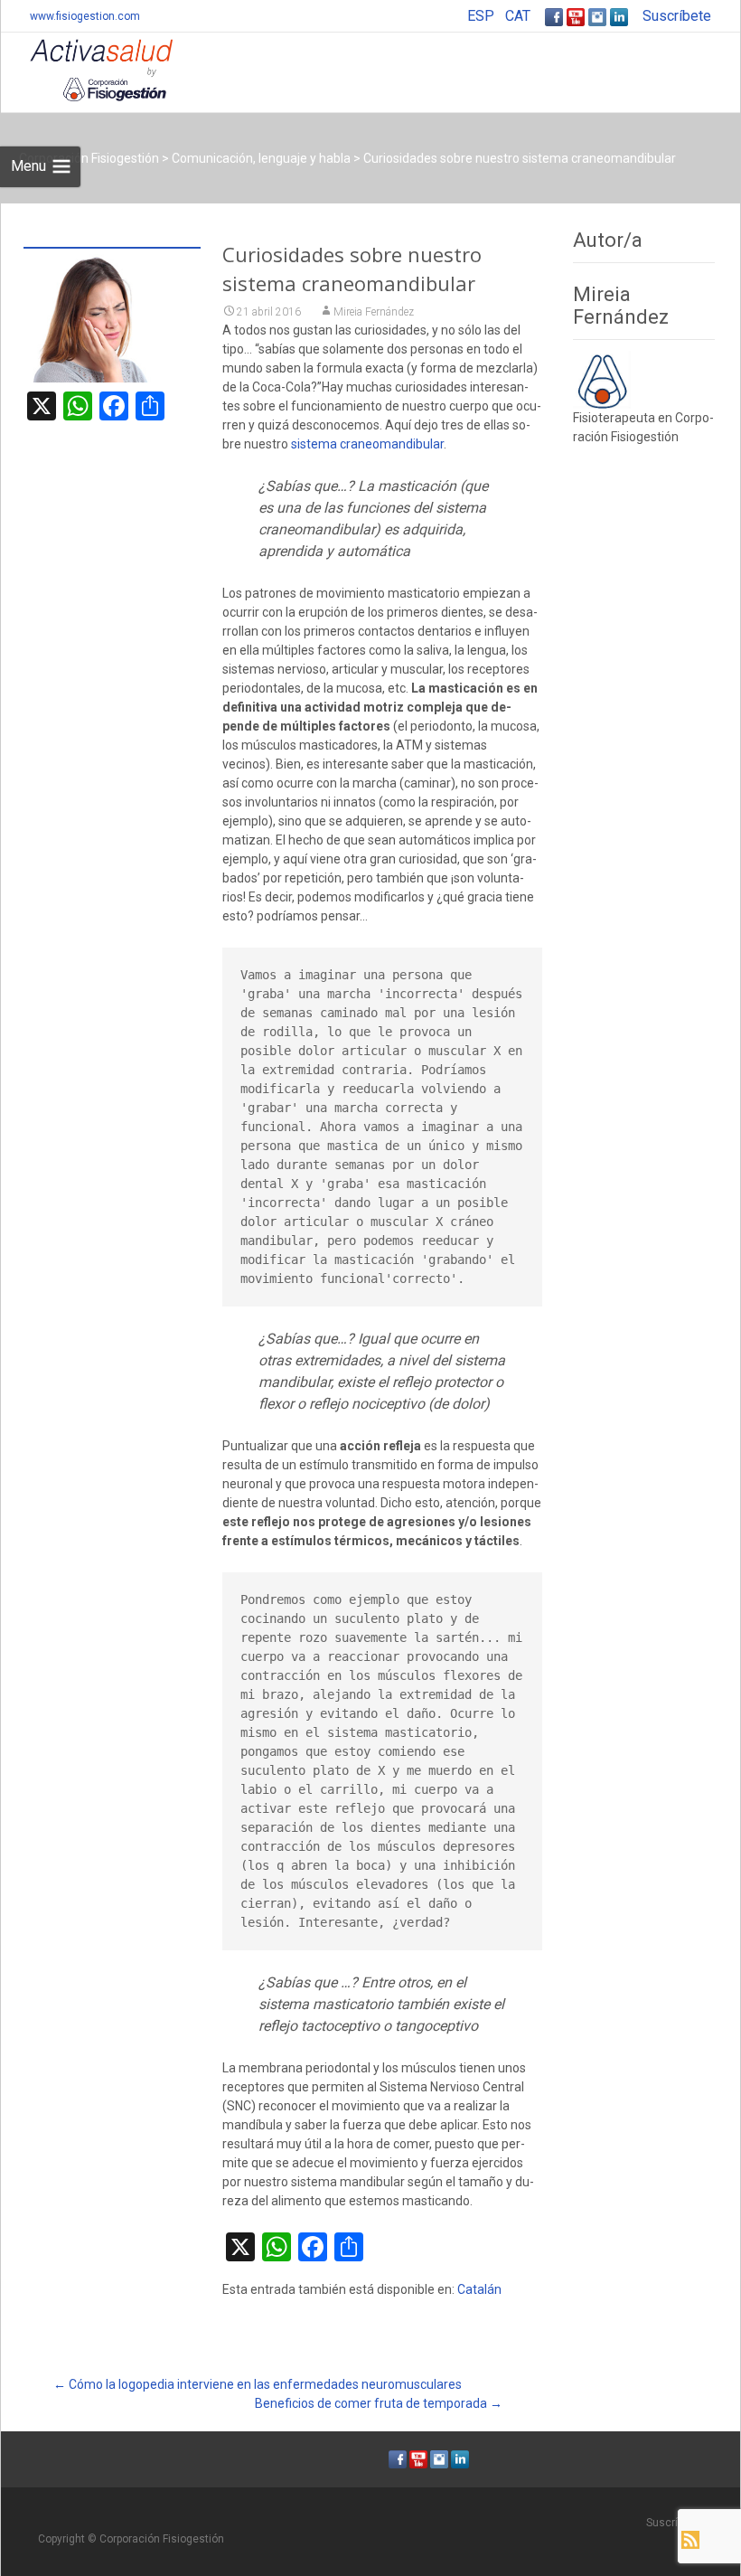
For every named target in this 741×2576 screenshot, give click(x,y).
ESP (481, 16)
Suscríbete (677, 16)
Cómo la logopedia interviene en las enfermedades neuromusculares (258, 2384)
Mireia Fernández (374, 312)
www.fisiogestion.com (85, 16)
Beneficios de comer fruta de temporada (379, 2403)
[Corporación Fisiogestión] (87, 69)
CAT (518, 16)
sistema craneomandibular (367, 444)
